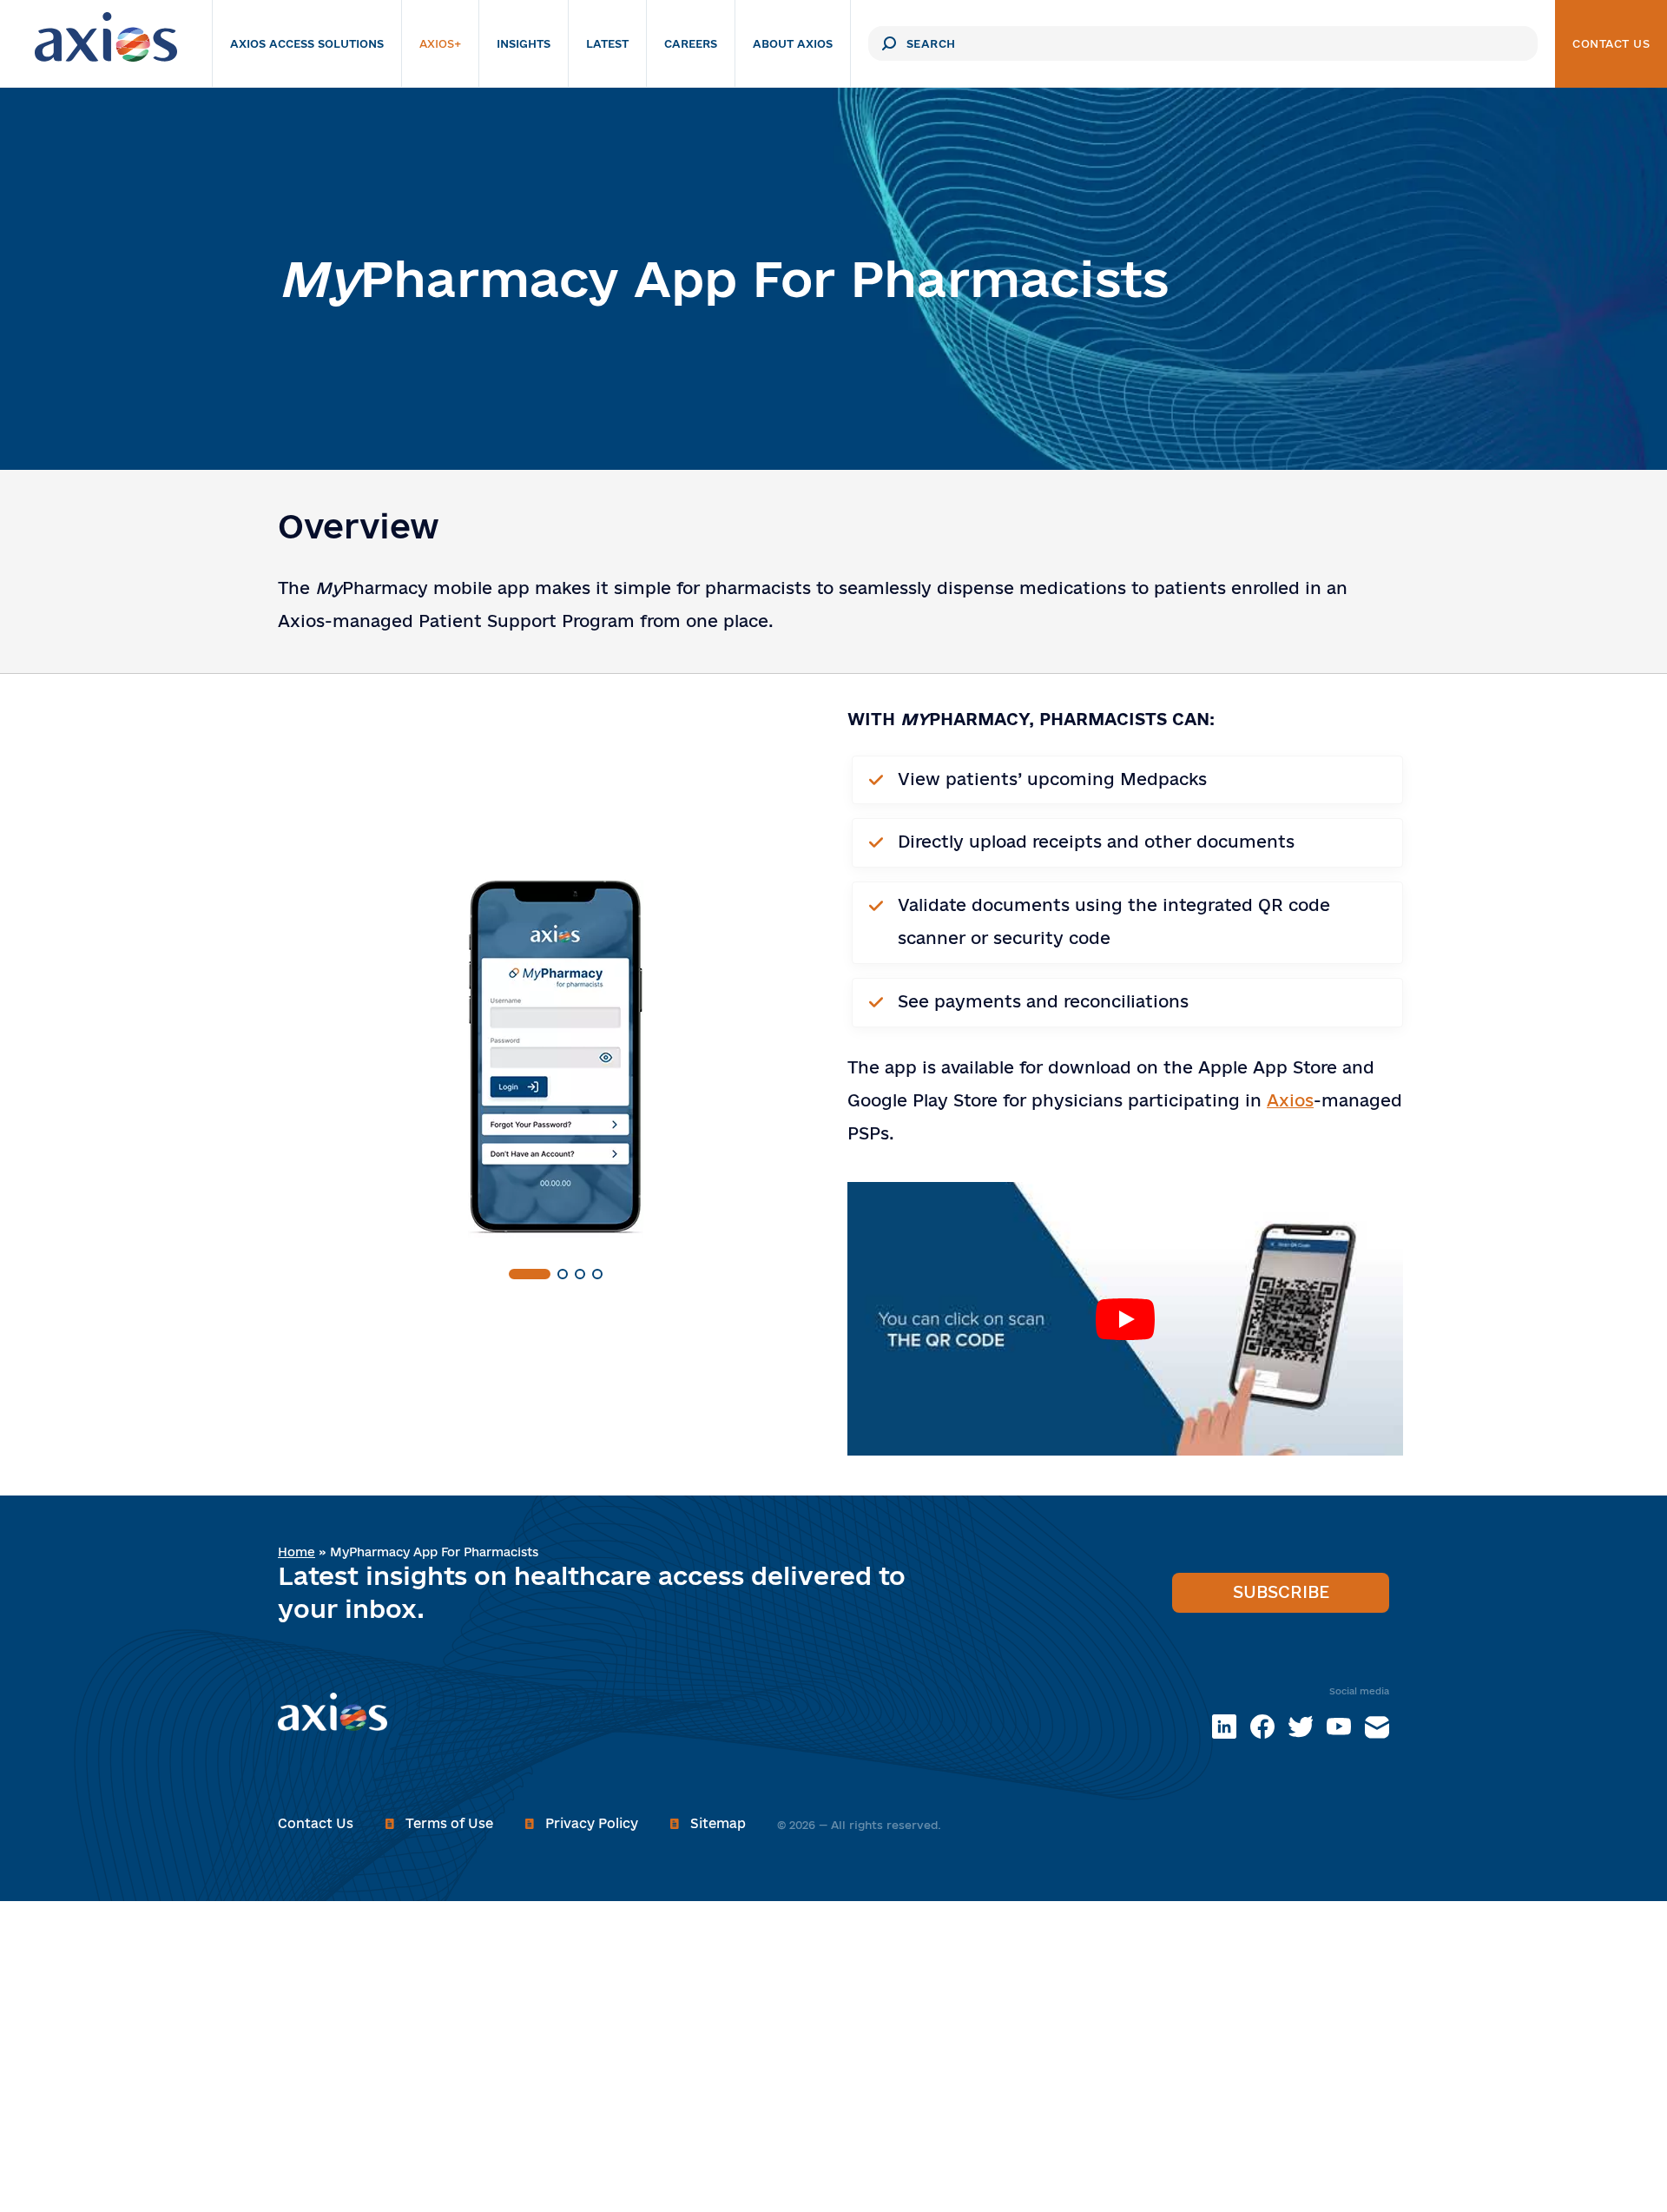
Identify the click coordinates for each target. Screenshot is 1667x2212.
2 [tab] (563, 1274)
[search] (889, 43)
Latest (607, 43)
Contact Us (1611, 43)
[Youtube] (1339, 1727)
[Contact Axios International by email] (1377, 1727)
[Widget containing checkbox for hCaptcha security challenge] (812, 403)
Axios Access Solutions (307, 43)
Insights (524, 43)
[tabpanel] (556, 1059)
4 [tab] (597, 1274)
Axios (1290, 1100)
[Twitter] (1301, 1727)
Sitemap (718, 1823)
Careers (691, 43)
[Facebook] (1262, 1727)
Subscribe (1281, 1592)
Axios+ (440, 43)
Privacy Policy (592, 1823)
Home (297, 1552)
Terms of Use (449, 1823)
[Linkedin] (1224, 1727)
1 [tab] (530, 1274)
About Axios (793, 43)
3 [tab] (580, 1274)
